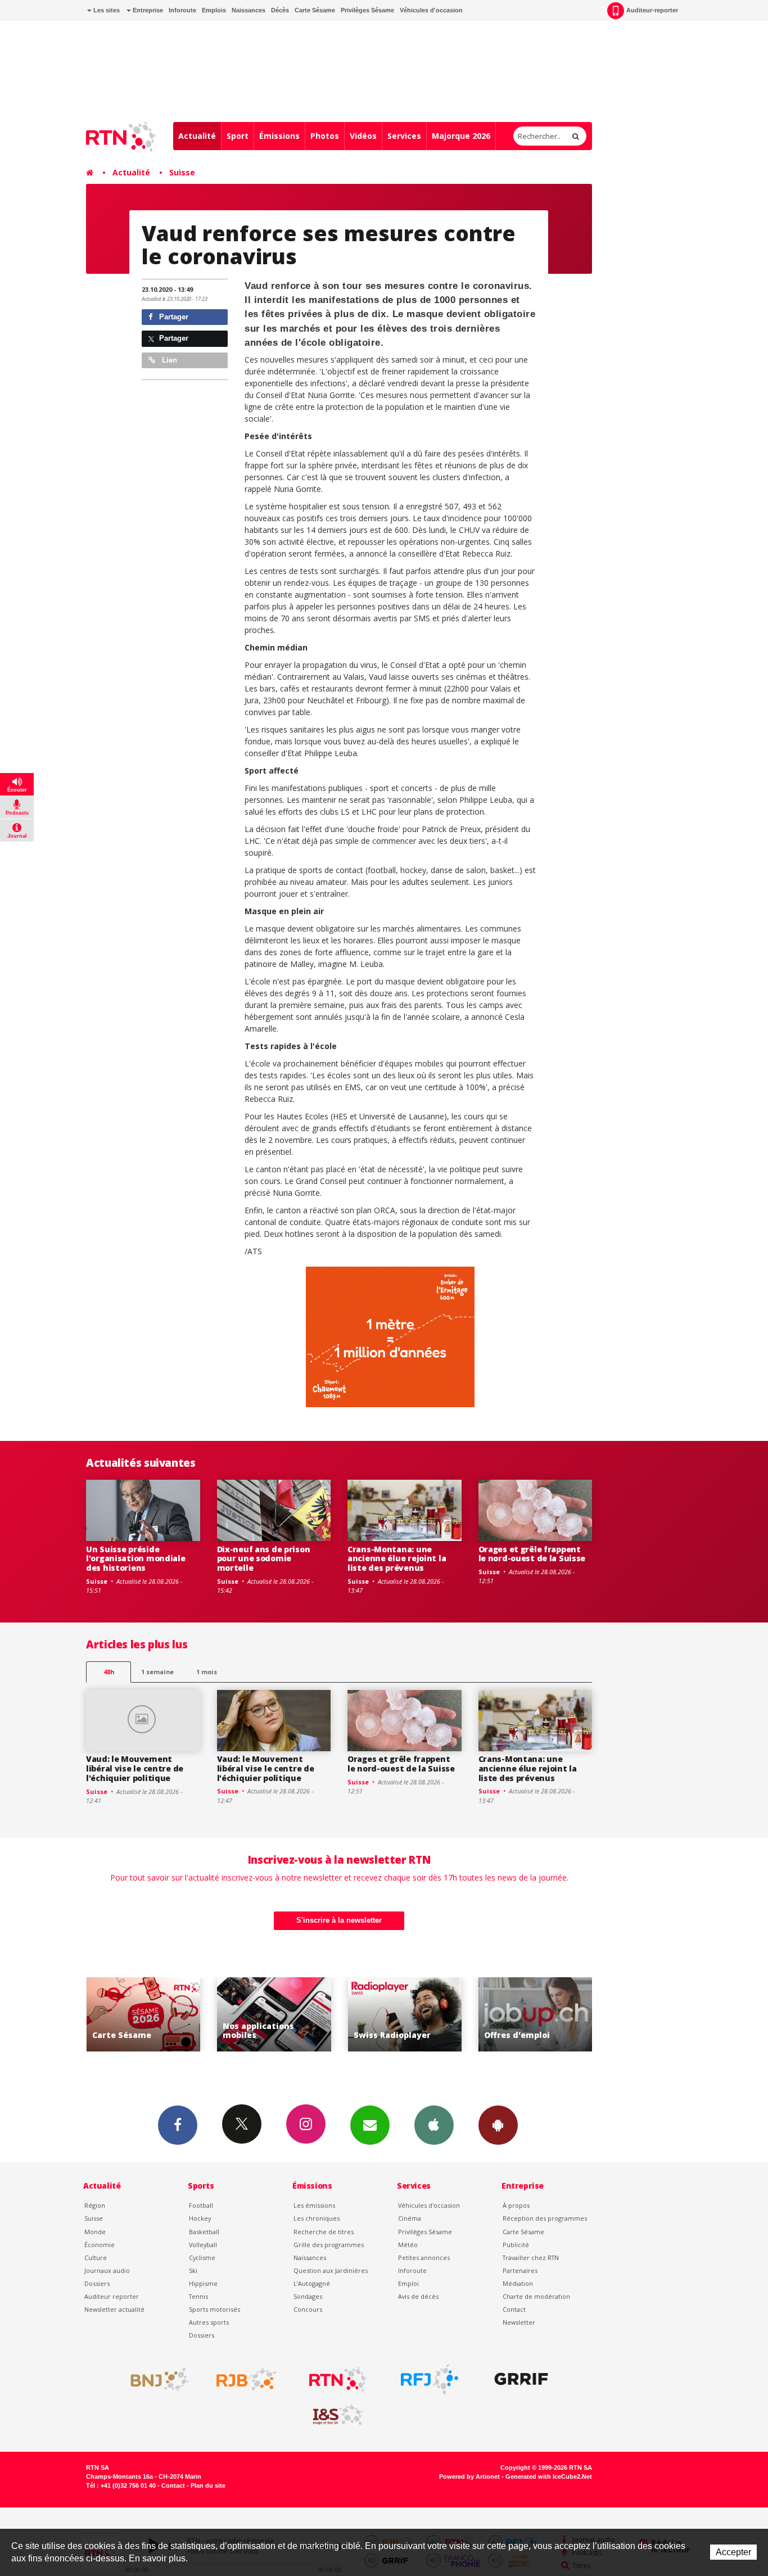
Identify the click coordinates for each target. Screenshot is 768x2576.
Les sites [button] (106, 10)
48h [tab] (109, 1672)
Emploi (408, 2283)
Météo (408, 2245)
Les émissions (314, 2205)
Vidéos (363, 136)
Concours (308, 2309)
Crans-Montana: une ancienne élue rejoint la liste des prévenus (397, 1559)
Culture (96, 2258)
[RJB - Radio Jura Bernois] (246, 2379)
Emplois (214, 10)
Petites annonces (424, 2258)
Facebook (178, 2125)
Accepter (733, 2552)
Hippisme (203, 2283)
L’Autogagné (312, 2283)
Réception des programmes (545, 2218)
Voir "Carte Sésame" (131, 2015)
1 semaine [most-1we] (157, 1672)
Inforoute (182, 10)
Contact (514, 2309)
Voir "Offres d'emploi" (523, 2015)
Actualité (197, 136)
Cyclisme (202, 2258)
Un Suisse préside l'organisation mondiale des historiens (136, 1559)
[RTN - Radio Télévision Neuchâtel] (338, 2379)
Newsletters (370, 2125)
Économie (100, 2245)
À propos (516, 2205)
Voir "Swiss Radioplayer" (392, 2015)
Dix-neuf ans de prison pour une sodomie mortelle (264, 1559)
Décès (280, 10)
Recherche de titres (324, 2232)
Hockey (200, 2218)
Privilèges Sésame (367, 10)
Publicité (516, 2245)
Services (404, 136)
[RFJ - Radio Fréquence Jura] (430, 2379)
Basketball (204, 2232)
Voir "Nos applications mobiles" (262, 2015)
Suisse (182, 172)
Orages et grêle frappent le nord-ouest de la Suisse (532, 1554)
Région (95, 2205)
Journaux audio (107, 2270)
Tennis (198, 2296)
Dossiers (97, 2283)
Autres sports (209, 2322)
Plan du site (208, 2485)
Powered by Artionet (469, 2476)
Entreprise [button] (147, 10)
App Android (498, 2125)
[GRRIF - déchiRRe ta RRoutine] (521, 2379)
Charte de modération (536, 2296)
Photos (325, 136)
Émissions (279, 136)
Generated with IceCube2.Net (549, 2476)
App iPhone (434, 2125)
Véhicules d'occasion (431, 10)
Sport (238, 136)
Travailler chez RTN (531, 2258)
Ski (193, 2270)
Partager (173, 317)
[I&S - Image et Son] (338, 2415)
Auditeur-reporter (652, 10)
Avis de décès (418, 2296)
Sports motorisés (214, 2309)
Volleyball (203, 2245)
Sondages (308, 2296)
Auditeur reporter (112, 2296)
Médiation (518, 2283)
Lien (168, 360)
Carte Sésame (315, 10)
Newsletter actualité (114, 2309)
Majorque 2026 (461, 136)
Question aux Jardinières (331, 2270)
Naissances (249, 10)
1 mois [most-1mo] (207, 1672)
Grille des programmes (329, 2245)
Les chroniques (317, 2218)
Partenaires (520, 2270)
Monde (95, 2232)
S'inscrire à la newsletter (339, 1920)
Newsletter (519, 2322)
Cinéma (410, 2218)
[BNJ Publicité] (155, 2379)
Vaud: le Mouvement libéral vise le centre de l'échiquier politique (135, 1768)
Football (201, 2205)
